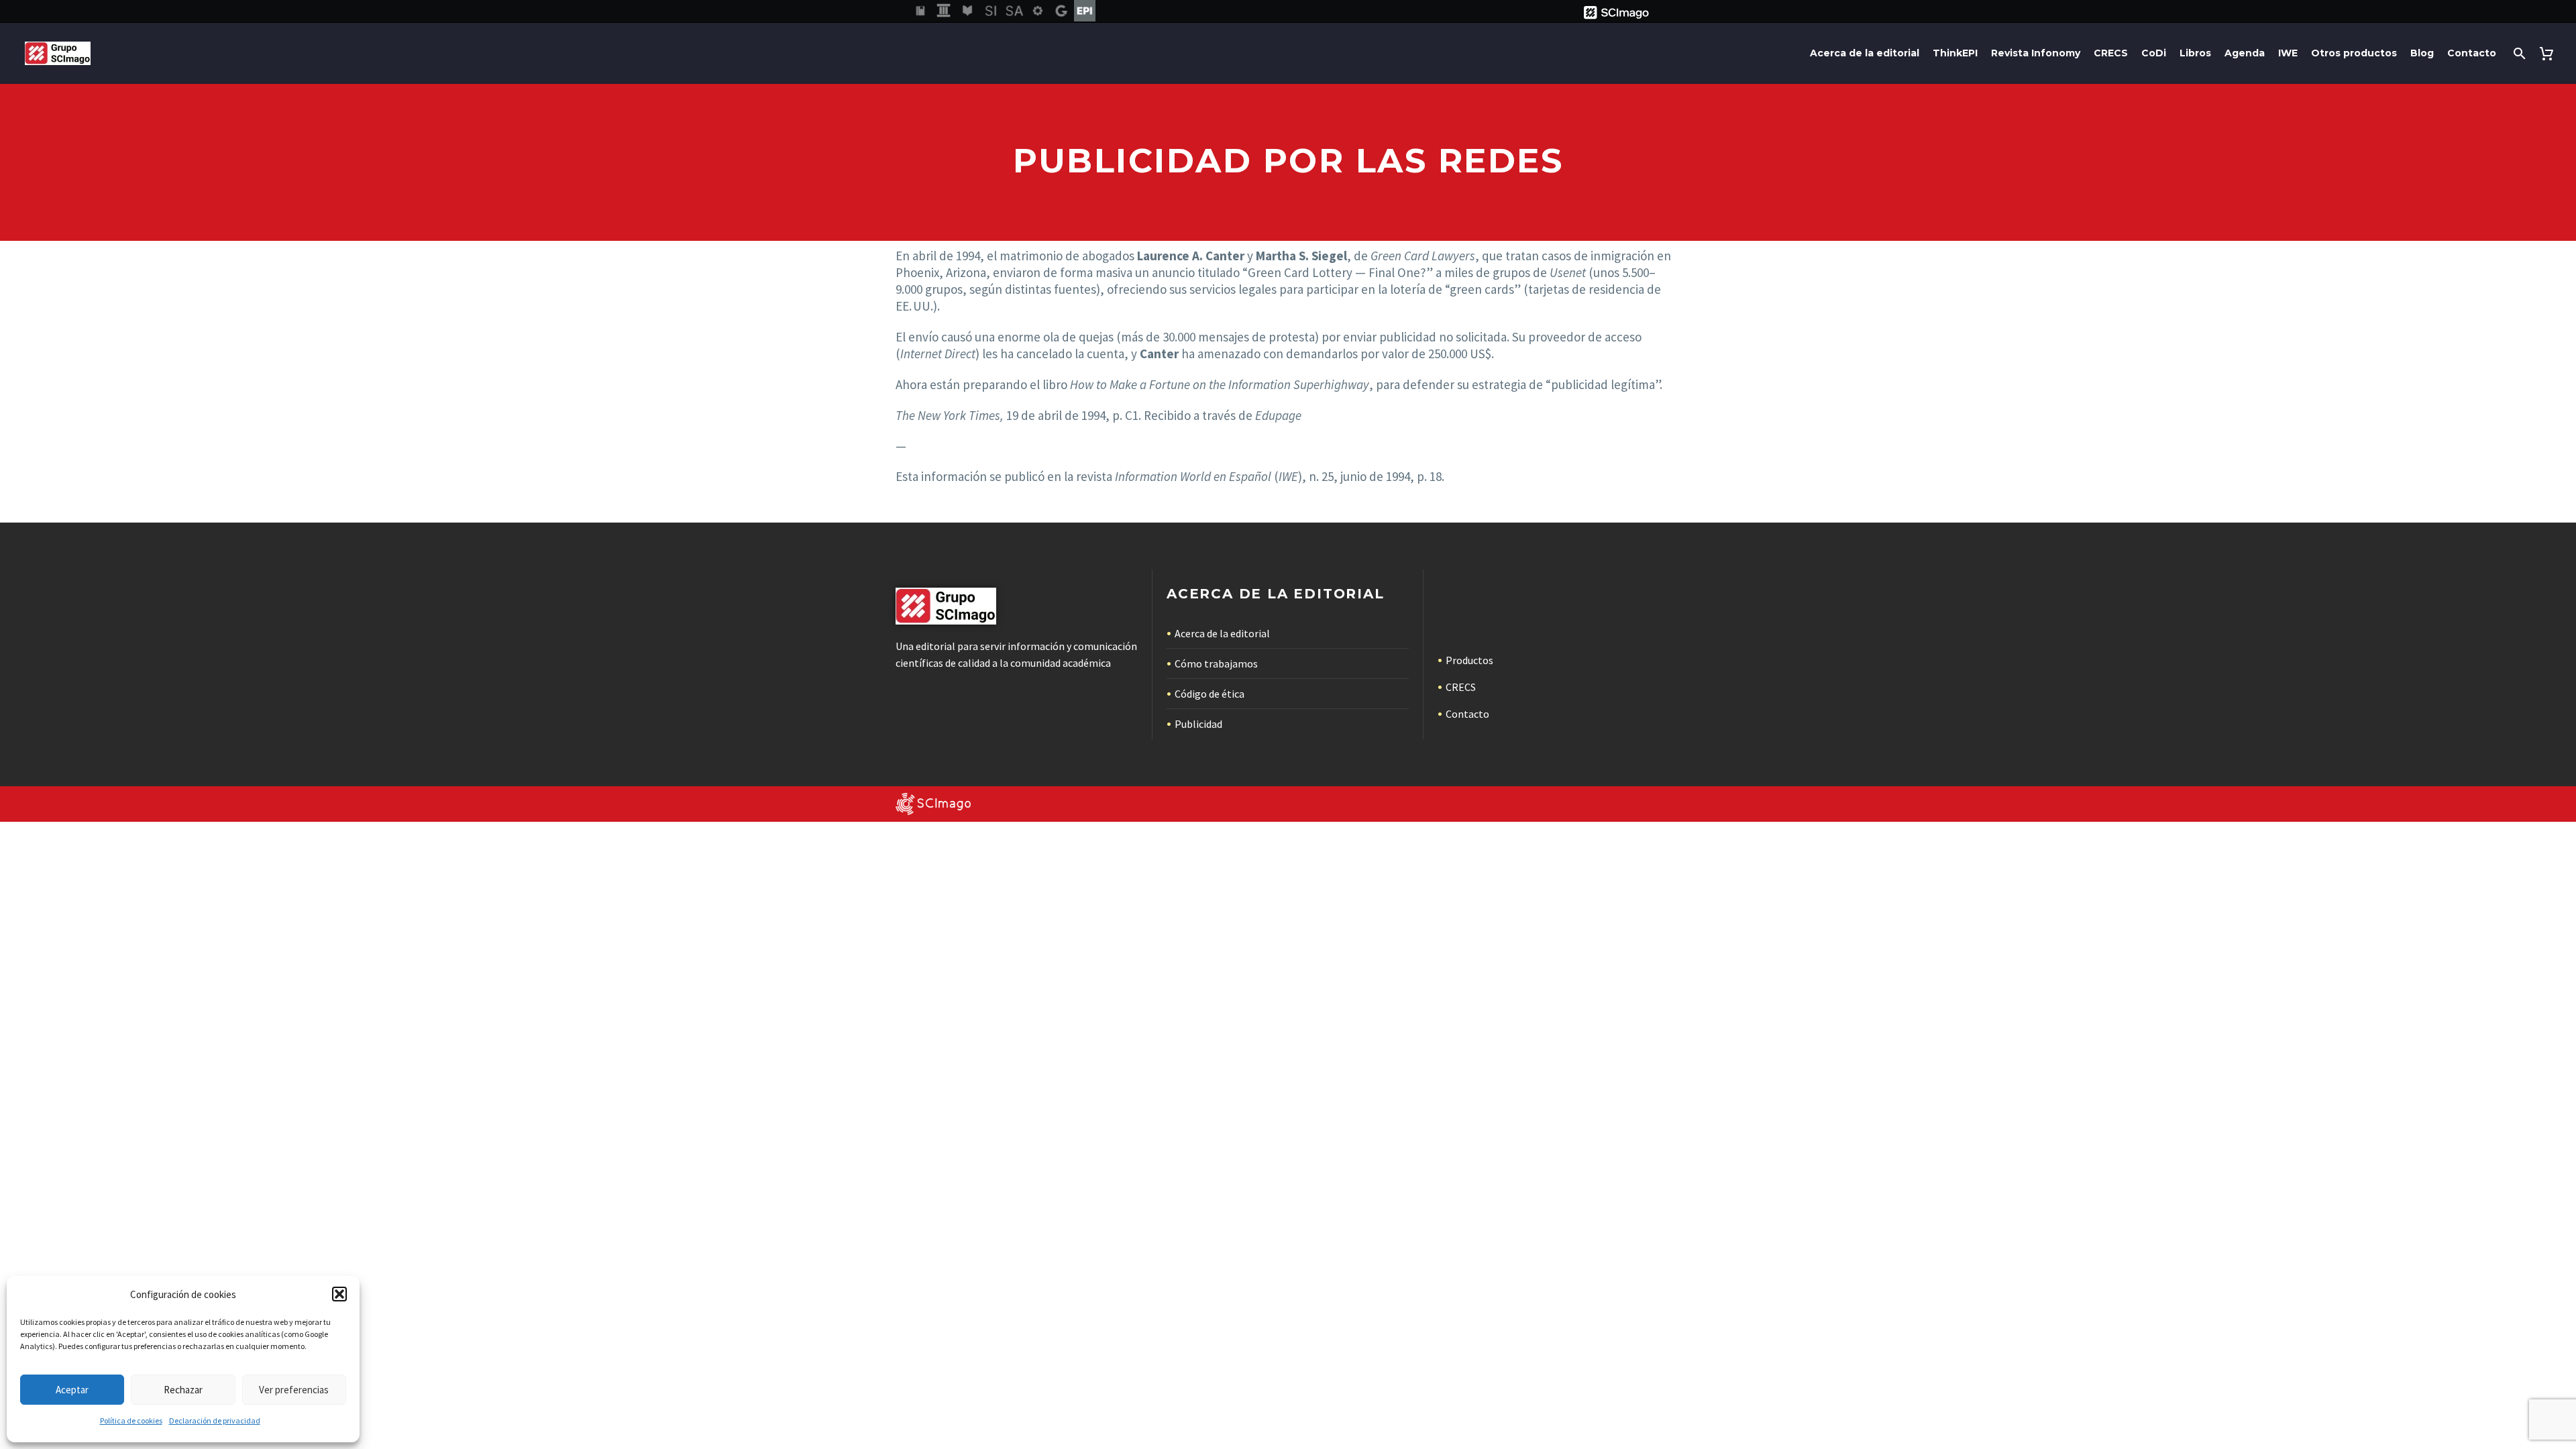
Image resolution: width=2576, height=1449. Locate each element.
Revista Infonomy (2036, 53)
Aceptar (72, 1390)
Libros (2195, 53)
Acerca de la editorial (1865, 53)
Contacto (2472, 53)
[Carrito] (2549, 53)
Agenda (2245, 53)
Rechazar (183, 1390)
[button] (339, 1294)
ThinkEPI (1955, 53)
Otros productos (2354, 53)
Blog (2422, 53)
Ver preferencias (294, 1390)
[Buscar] (2518, 53)
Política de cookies (131, 1420)
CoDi (2154, 53)
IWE (2288, 53)
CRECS (2111, 53)
